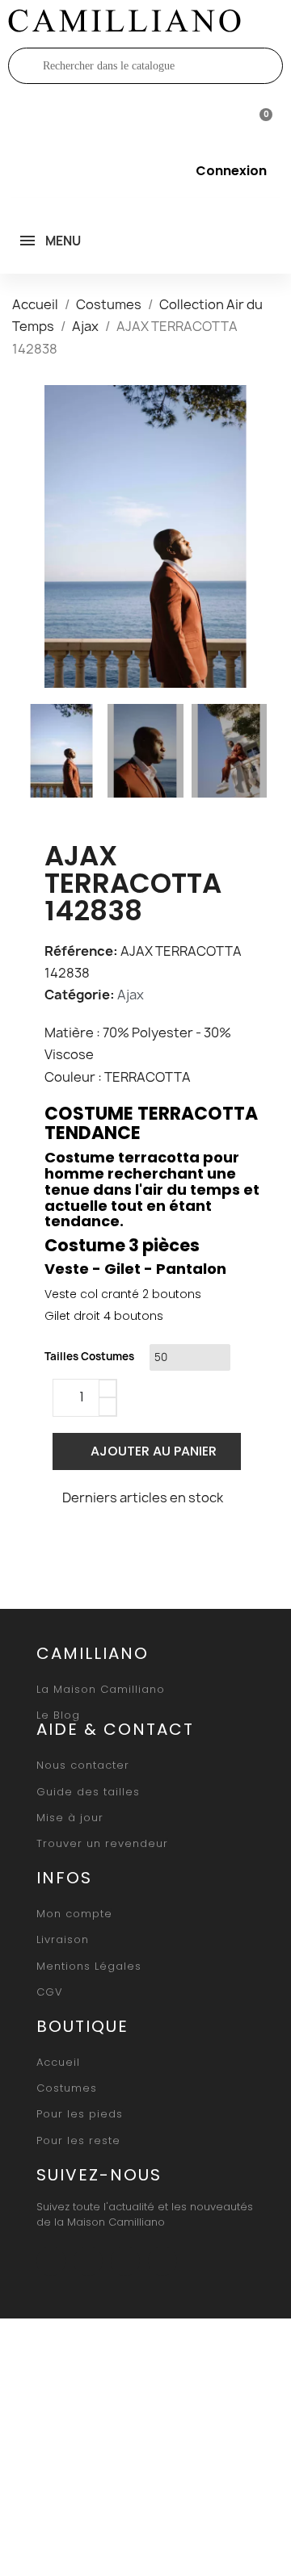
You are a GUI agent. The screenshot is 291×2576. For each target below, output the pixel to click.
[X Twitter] (99, 1541)
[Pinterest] (137, 1541)
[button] (39, 536)
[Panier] (259, 118)
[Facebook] (61, 1541)
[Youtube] (125, 2261)
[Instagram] (88, 2261)
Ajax (131, 995)
